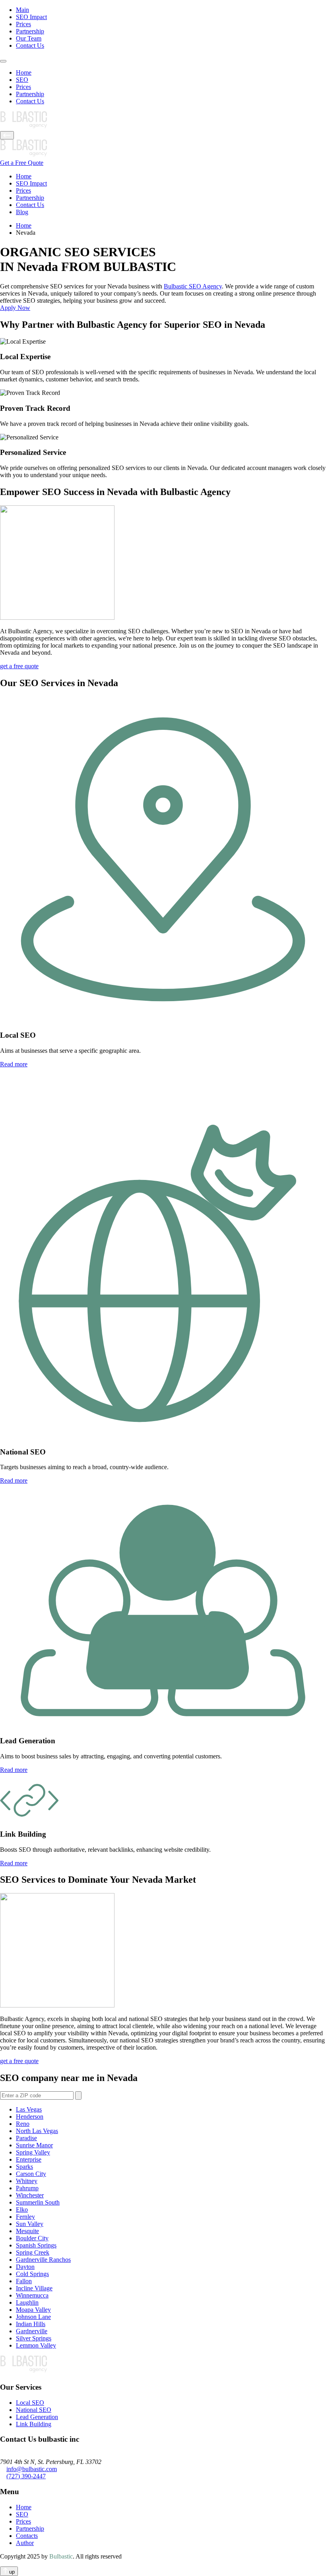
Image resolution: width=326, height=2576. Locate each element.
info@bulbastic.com (32, 2469)
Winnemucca (32, 2295)
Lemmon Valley (36, 2345)
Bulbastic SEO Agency (193, 286)
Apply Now (15, 308)
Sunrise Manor (34, 2145)
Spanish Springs (36, 2245)
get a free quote (19, 666)
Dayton (25, 2267)
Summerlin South (38, 2202)
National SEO (34, 2410)
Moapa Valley (33, 2310)
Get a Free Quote (22, 163)
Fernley (25, 2217)
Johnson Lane (33, 2317)
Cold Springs (32, 2274)
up (11, 2572)
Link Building (34, 2424)
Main (22, 10)
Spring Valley (33, 2152)
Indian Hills (31, 2324)
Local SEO (30, 2403)
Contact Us (30, 45)
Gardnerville (32, 2331)
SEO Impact (31, 17)
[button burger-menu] (3, 61)
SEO (22, 80)
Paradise (26, 2138)
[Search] (78, 2095)
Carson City (31, 2174)
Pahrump (27, 2188)
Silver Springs (34, 2338)
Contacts (27, 2536)
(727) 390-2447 (26, 2476)
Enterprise (29, 2159)
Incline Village (34, 2288)
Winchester (30, 2195)
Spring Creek (33, 2252)
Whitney (27, 2181)
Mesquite (27, 2231)
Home (24, 73)
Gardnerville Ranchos (43, 2260)
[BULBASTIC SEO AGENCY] (163, 121)
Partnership (30, 31)
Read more (14, 1064)
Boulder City (32, 2238)
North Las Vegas (37, 2131)
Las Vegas (29, 2109)
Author (25, 2543)
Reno (23, 2124)
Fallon (24, 2281)
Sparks (24, 2167)
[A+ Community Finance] (163, 2365)
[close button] (7, 135)
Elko (22, 2210)
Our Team (29, 38)
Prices (23, 24)
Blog (22, 212)
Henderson (30, 2117)
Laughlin (27, 2302)
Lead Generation (37, 2417)
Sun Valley (30, 2224)
